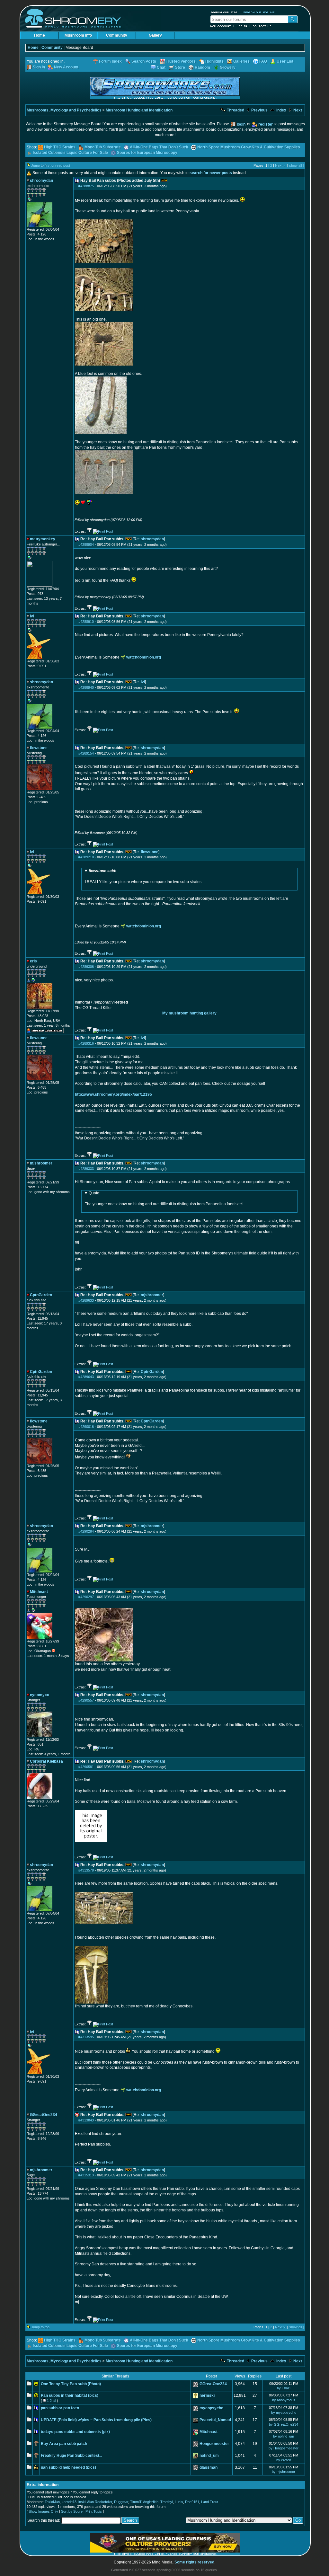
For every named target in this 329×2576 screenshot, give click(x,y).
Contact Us (262, 26)
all (54, 2401)
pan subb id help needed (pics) (68, 2467)
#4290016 (86, 1427)
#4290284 (86, 1531)
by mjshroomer (284, 2472)
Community (117, 35)
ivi (143, 682)
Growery (228, 67)
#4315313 (86, 2175)
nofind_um (209, 2456)
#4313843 (86, 2120)
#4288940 (86, 687)
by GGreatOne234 (284, 2424)
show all (295, 165)
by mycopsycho (284, 2412)
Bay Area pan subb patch (64, 2444)
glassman (209, 2467)
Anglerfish (151, 2502)
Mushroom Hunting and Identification (139, 110)
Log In (242, 26)
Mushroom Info (78, 35)
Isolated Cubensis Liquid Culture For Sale (70, 153)
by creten (284, 2460)
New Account (221, 26)
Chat (161, 67)
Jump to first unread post (51, 165)
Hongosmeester (214, 2444)
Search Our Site (224, 12)
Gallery (155, 35)
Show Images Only (43, 2511)
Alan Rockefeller (100, 2502)
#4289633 (86, 1300)
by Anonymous (284, 2400)
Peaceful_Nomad (215, 2420)
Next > (280, 165)
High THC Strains (60, 147)
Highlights (214, 61)
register (266, 124)
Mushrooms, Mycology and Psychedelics (64, 110)
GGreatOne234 (213, 2384)
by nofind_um (284, 2436)
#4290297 (86, 1597)
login (241, 124)
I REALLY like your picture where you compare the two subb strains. (144, 876)
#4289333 (86, 1169)
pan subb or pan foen (60, 2408)
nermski (207, 2395)
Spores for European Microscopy (147, 153)
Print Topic (94, 2511)
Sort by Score (72, 2511)
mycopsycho (211, 2408)
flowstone (150, 852)
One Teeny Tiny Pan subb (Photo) (71, 2384)
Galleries (241, 61)
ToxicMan (52, 2502)
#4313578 (86, 1870)
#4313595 (86, 2037)
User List (285, 61)
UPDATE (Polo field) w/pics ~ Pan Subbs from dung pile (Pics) (96, 2420)
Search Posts (144, 61)
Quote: (94, 1193)
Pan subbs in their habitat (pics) (70, 2395)
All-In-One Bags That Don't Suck (159, 147)
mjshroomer (152, 1295)
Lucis (179, 2502)
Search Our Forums (259, 12)
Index (281, 110)
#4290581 (86, 1767)
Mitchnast (209, 2432)
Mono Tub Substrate (103, 147)
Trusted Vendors (181, 61)
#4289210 (86, 857)
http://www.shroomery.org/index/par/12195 (113, 1094)
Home (40, 35)
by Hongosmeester (284, 2448)
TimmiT (136, 2502)
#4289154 (86, 753)
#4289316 (86, 1043)
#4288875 (86, 186)
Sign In (39, 67)
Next (297, 110)
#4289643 (86, 1377)
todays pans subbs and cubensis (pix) (75, 2432)
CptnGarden (152, 1372)
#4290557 (86, 1700)
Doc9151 (192, 2502)
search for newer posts (211, 173)
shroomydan (152, 539)
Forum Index (110, 61)
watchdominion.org (144, 657)
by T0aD (284, 2388)
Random (202, 67)
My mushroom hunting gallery (189, 1013)
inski (82, 2502)
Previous (259, 110)
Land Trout (210, 2502)
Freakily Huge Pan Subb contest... (71, 2456)
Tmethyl (167, 2502)
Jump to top (40, 2327)
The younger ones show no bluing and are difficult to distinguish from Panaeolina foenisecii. (165, 1199)
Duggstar (121, 2502)
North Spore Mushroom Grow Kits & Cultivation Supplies (249, 147)
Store (180, 67)
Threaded (235, 110)
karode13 (69, 2502)
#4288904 (86, 544)
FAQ (263, 61)
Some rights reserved (194, 2562)
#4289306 (86, 967)
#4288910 (86, 622)
